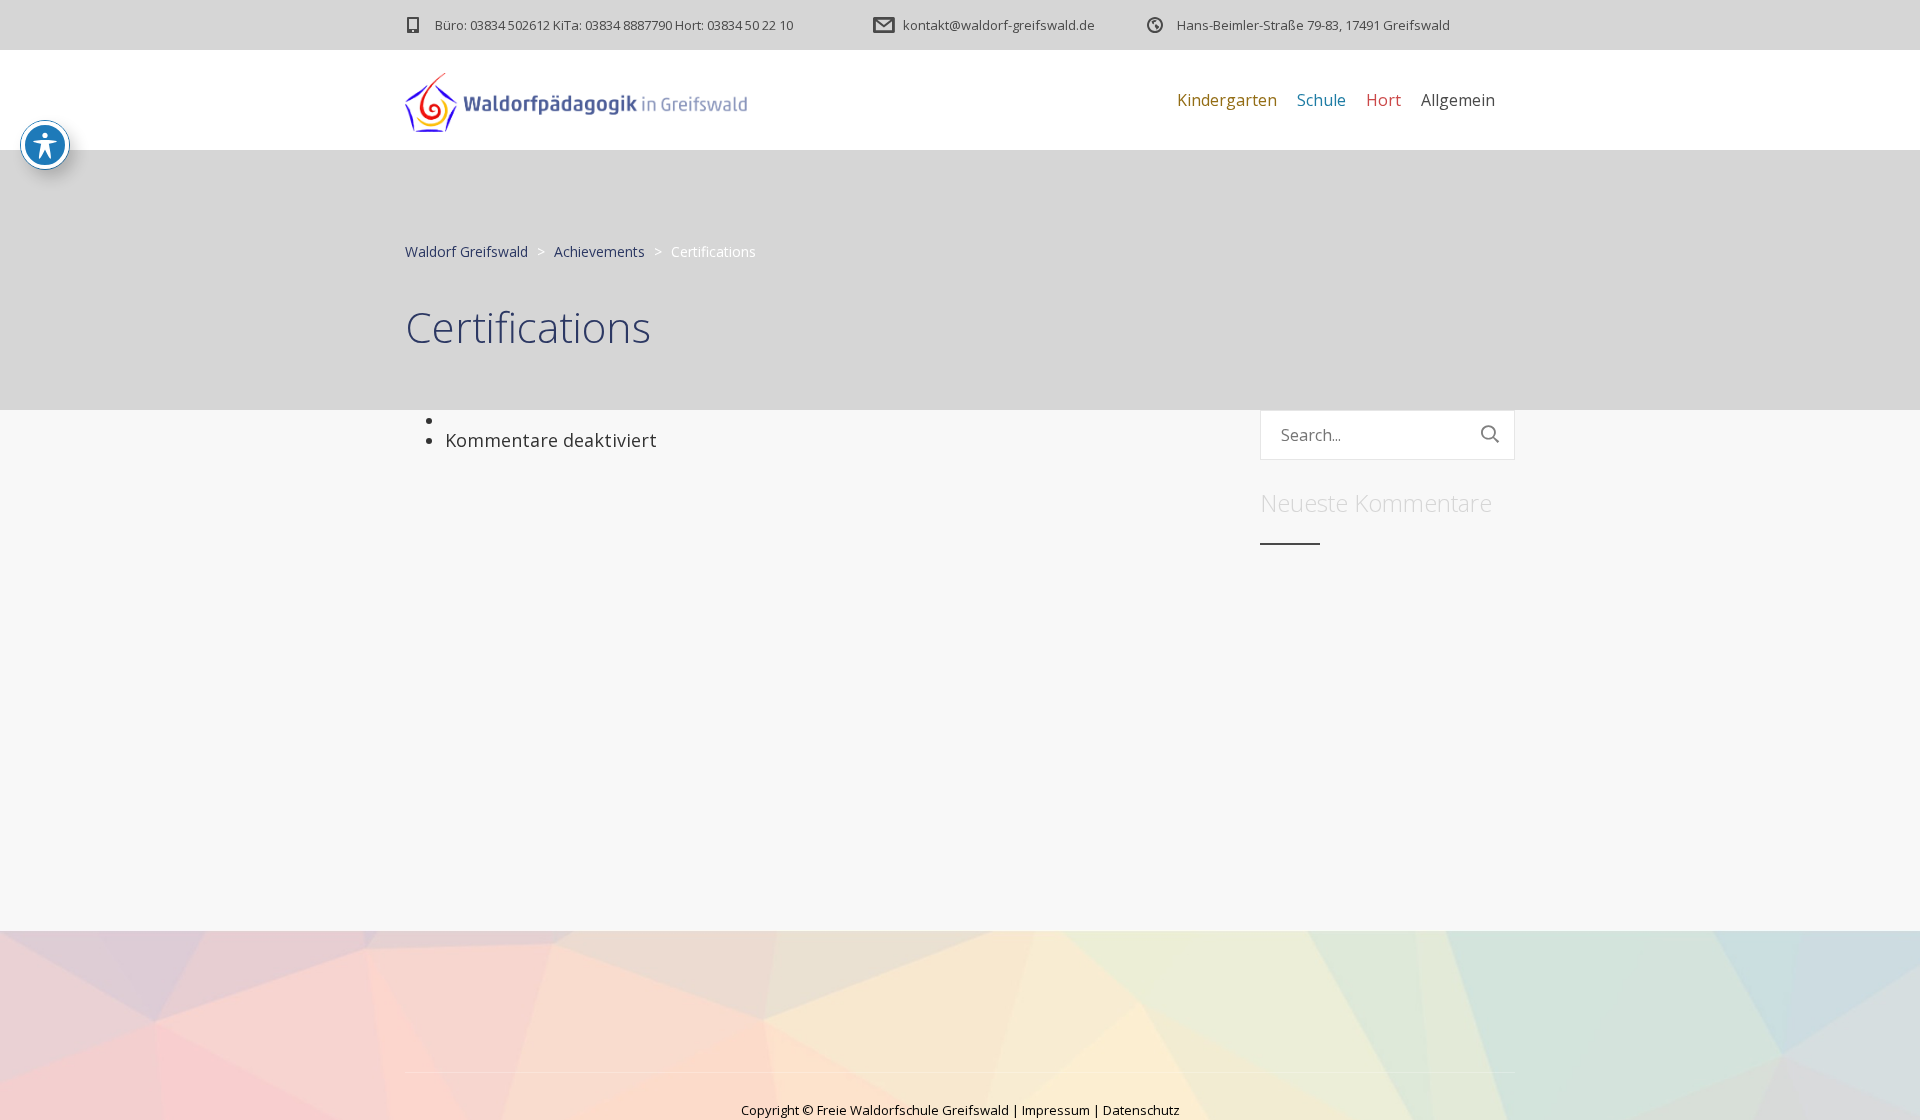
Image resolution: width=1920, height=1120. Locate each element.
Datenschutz (1141, 1110)
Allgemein (1458, 100)
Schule (1321, 100)
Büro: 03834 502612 (492, 25)
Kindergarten (1227, 100)
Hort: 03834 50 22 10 (734, 25)
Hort (1383, 100)
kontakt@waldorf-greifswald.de (999, 25)
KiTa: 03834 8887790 (612, 25)
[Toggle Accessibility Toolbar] (45, 145)
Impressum (1056, 1110)
